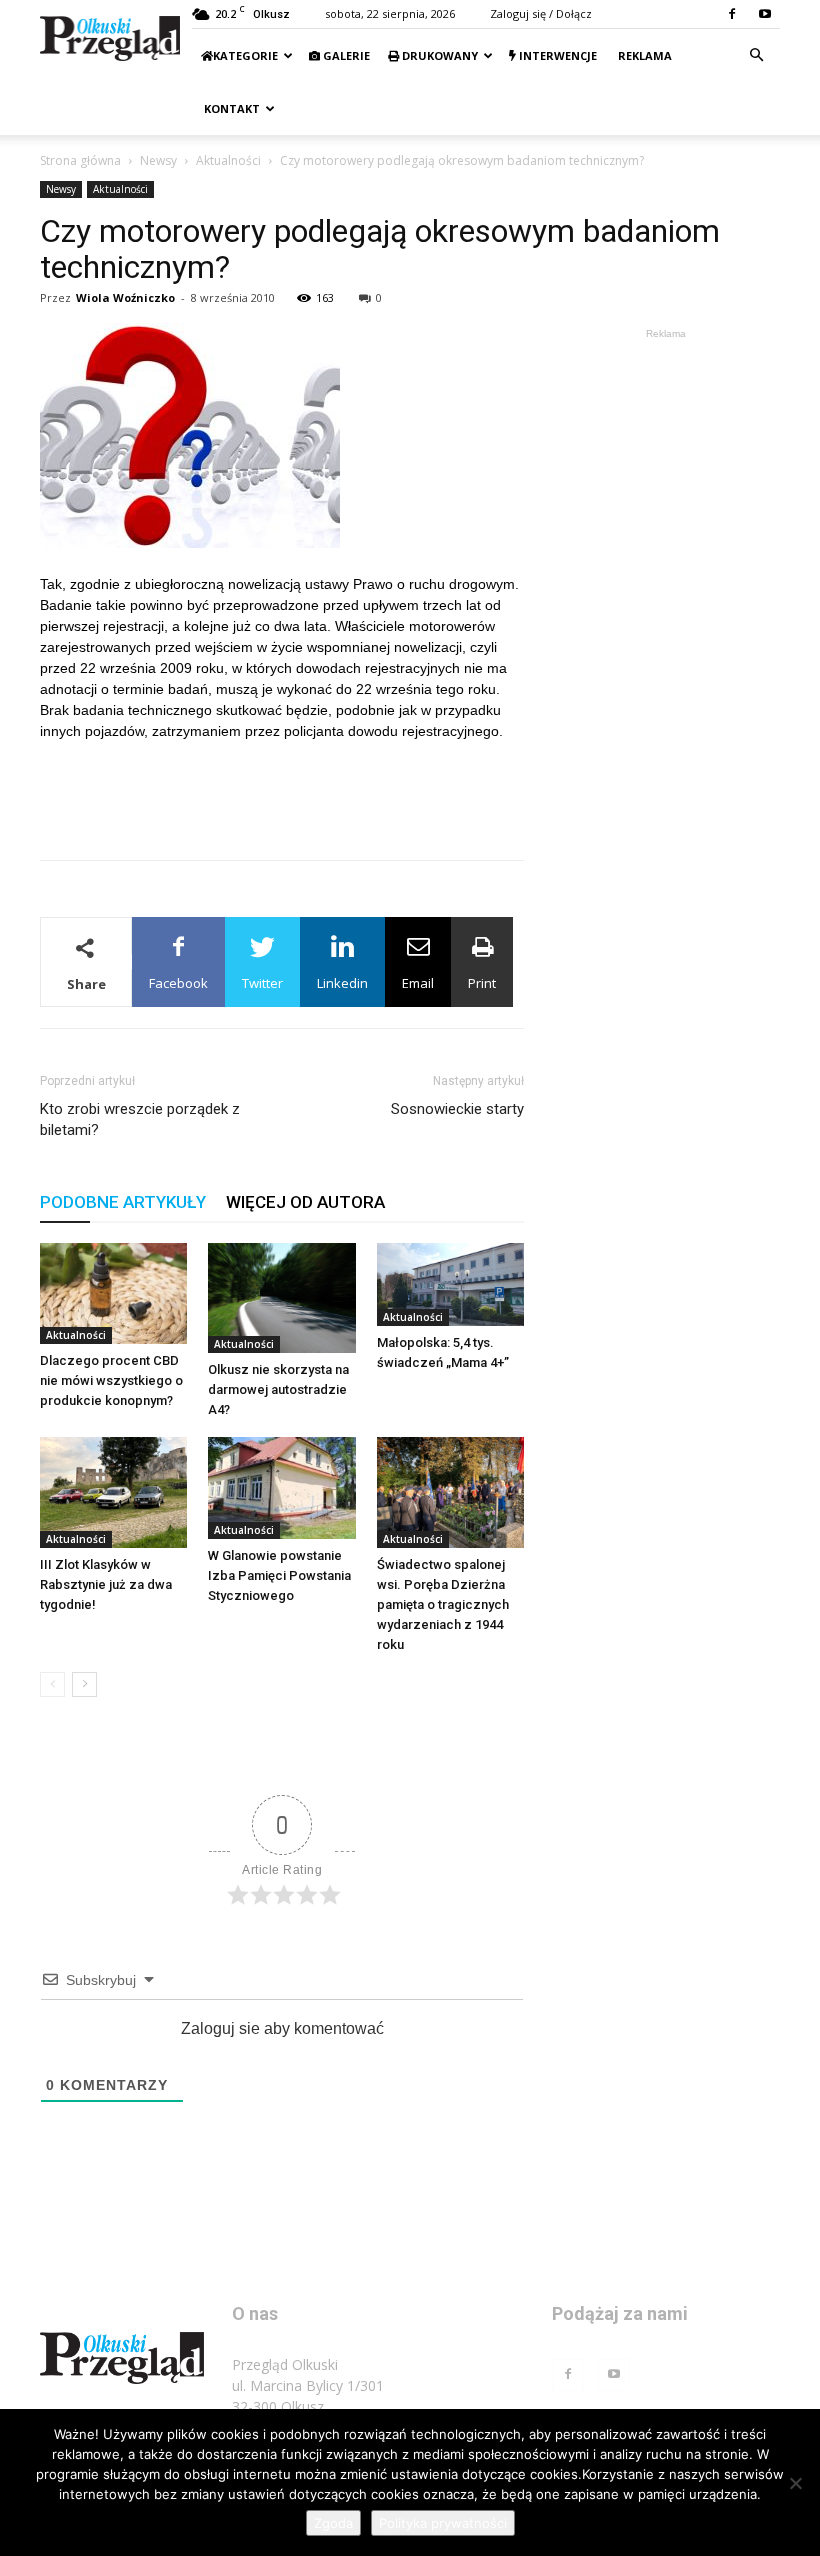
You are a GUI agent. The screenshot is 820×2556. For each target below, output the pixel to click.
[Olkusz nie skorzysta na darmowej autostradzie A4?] (281, 1298)
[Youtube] (765, 14)
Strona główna (80, 160)
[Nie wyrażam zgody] (795, 2483)
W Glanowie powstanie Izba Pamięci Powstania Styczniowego (279, 1575)
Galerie (345, 55)
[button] (756, 55)
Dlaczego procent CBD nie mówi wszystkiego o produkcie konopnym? (111, 1380)
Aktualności (228, 160)
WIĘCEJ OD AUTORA (305, 1202)
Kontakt (230, 108)
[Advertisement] (282, 793)
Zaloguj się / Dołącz (541, 13)
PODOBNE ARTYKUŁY (123, 1202)
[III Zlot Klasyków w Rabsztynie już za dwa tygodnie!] (113, 1492)
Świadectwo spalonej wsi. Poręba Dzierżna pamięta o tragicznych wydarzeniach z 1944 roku (443, 1604)
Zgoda (333, 2523)
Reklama (643, 55)
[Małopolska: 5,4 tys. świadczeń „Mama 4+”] (450, 1284)
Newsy (158, 160)
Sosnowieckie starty (457, 1109)
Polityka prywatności (443, 2523)
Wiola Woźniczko (125, 297)
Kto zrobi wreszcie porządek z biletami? (140, 1119)
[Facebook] (732, 14)
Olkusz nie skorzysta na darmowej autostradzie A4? (278, 1389)
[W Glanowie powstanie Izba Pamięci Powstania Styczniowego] (281, 1487)
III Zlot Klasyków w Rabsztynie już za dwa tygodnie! (106, 1584)
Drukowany (438, 55)
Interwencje (556, 55)
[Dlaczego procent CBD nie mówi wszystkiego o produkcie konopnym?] (113, 1293)
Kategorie (245, 55)
